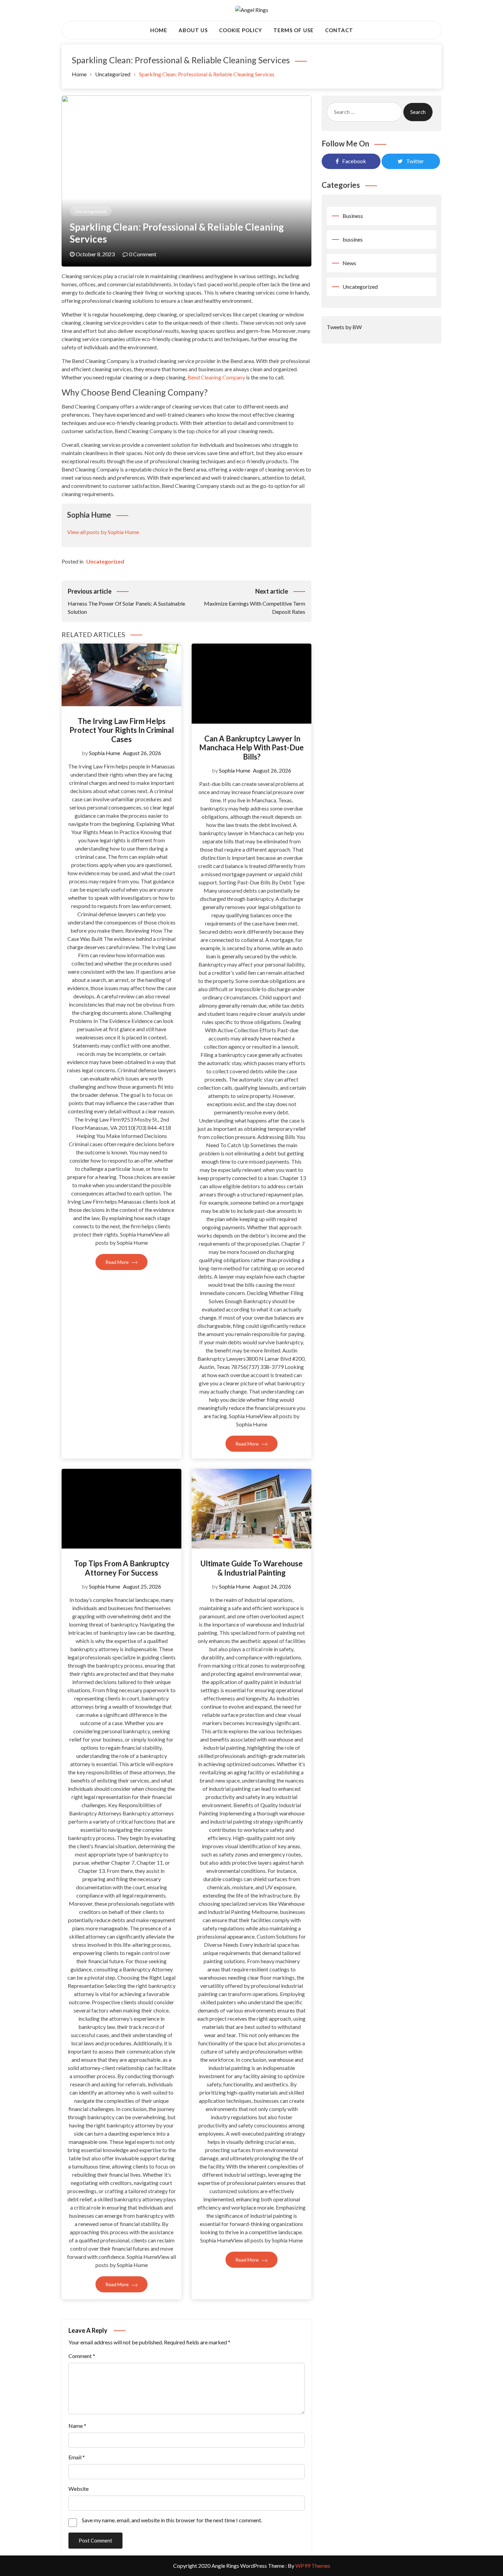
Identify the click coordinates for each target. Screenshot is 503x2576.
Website (79, 2489)
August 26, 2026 (142, 753)
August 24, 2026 (272, 1586)
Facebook (354, 161)
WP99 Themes (313, 2566)
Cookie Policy (241, 30)
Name (77, 2426)
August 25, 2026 (142, 1586)
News (349, 263)
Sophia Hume (105, 753)
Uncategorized (91, 211)
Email (77, 2457)
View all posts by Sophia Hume (103, 532)
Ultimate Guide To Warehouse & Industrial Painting (252, 1568)
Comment (82, 2356)
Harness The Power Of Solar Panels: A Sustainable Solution (126, 601)
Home (159, 30)
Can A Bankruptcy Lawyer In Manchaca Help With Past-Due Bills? (251, 748)
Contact (339, 30)
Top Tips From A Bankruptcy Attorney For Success (122, 1568)
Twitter (415, 161)
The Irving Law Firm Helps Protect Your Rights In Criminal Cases (122, 730)
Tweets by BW (344, 327)
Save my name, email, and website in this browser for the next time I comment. (172, 2520)
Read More (118, 1262)
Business (353, 216)
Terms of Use (294, 30)
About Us (193, 30)
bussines (353, 239)
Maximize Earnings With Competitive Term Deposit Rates (255, 601)
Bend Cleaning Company (216, 377)
